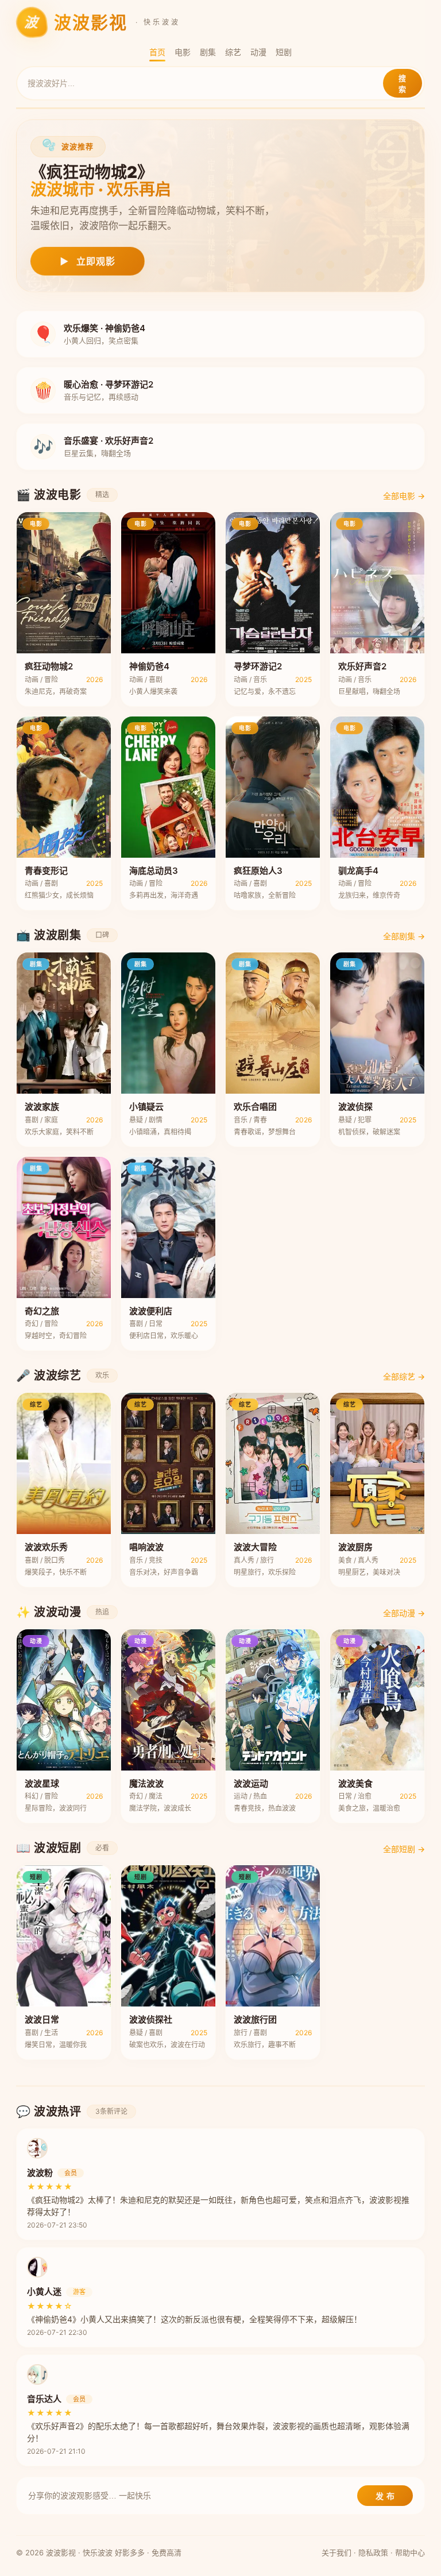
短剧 (284, 52)
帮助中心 (410, 2552)
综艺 (233, 52)
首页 (157, 52)
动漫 (258, 52)
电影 (183, 52)
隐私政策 (373, 2552)
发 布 (385, 2496)
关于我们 (336, 2552)
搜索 (403, 84)
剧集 (208, 52)
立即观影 (88, 261)
